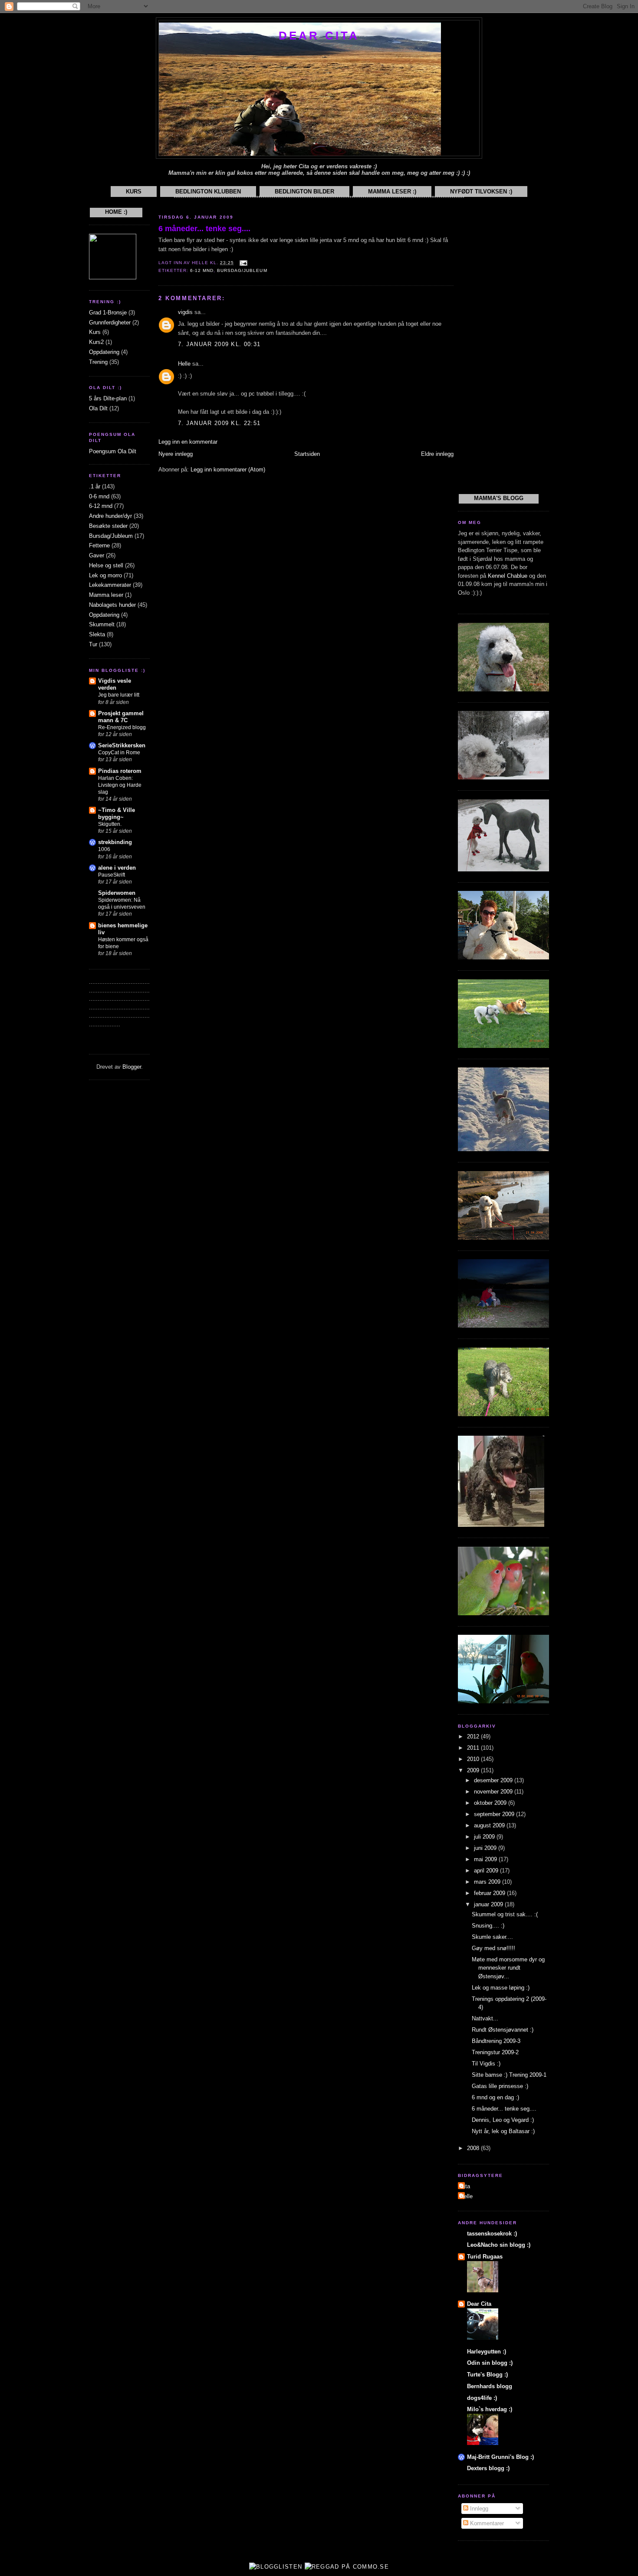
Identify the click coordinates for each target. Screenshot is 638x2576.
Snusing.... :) (488, 1926)
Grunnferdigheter (110, 322)
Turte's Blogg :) (487, 2375)
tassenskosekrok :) (492, 2234)
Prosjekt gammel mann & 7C (121, 717)
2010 (474, 1759)
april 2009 (487, 1871)
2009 (474, 1770)
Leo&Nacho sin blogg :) (499, 2245)
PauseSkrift (112, 875)
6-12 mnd (101, 506)
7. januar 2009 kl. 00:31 (219, 344)
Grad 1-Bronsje (108, 313)
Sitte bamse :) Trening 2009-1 (509, 2075)
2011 (474, 1748)
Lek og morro (105, 575)
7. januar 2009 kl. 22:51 (219, 423)
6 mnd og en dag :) (495, 2097)
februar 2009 (490, 1893)
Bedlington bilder (304, 191)
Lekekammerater (110, 585)
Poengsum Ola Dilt (113, 451)
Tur (93, 644)
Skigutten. (110, 824)
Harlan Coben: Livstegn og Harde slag (120, 785)
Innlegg (478, 2509)
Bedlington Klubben (208, 191)
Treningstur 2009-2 (495, 2052)
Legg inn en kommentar (188, 442)
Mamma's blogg (499, 498)
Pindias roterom (120, 771)
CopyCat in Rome (119, 753)
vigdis (185, 312)
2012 (474, 1736)
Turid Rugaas (485, 2257)
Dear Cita (319, 36)
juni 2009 (486, 1848)
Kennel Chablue (508, 576)
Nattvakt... (485, 2018)
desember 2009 (494, 1780)
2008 (474, 2148)
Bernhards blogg (490, 2386)
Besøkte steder (108, 526)
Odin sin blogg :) (490, 2363)
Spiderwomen (117, 893)
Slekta (97, 634)
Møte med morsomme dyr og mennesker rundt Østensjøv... (508, 1968)
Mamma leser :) (392, 191)
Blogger (132, 1067)
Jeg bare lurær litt (119, 695)
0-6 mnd (99, 496)
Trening (98, 362)
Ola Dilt (98, 408)
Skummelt (102, 624)
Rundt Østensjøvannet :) (503, 2030)
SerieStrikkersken (122, 745)
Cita (465, 2186)
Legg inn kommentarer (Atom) (228, 470)
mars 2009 (488, 1882)
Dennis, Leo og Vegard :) (503, 2120)
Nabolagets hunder (112, 605)
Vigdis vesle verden (115, 684)
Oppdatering (104, 352)
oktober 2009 (491, 1803)
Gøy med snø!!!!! (493, 1948)
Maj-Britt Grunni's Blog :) (500, 2457)
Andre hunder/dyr (110, 516)
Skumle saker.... (492, 1937)
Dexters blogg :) (488, 2468)
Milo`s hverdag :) (490, 2409)
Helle (184, 364)
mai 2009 (486, 1859)
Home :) (116, 212)
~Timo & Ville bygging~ (117, 813)
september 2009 (495, 1814)
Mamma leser (106, 595)
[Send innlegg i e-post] (242, 263)
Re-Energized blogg (122, 727)
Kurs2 (96, 342)
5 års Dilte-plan (108, 398)
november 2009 (494, 1792)
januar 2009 (489, 1904)
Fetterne (99, 545)
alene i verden (117, 868)
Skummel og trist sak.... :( (505, 1914)
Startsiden (307, 454)
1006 (104, 849)
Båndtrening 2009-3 (496, 2041)
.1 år (95, 486)
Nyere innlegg (176, 454)
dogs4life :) (482, 2398)
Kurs (134, 191)
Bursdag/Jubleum (111, 536)
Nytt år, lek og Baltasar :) (503, 2131)
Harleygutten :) (487, 2352)
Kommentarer (486, 2523)
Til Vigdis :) (486, 2064)
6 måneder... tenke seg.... (204, 229)
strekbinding (115, 842)
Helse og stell (106, 565)
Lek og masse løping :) (501, 1988)
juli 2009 (485, 1837)
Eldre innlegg (437, 454)
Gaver (97, 555)
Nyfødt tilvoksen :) (481, 191)
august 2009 (490, 1825)
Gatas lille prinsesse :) (500, 2086)
